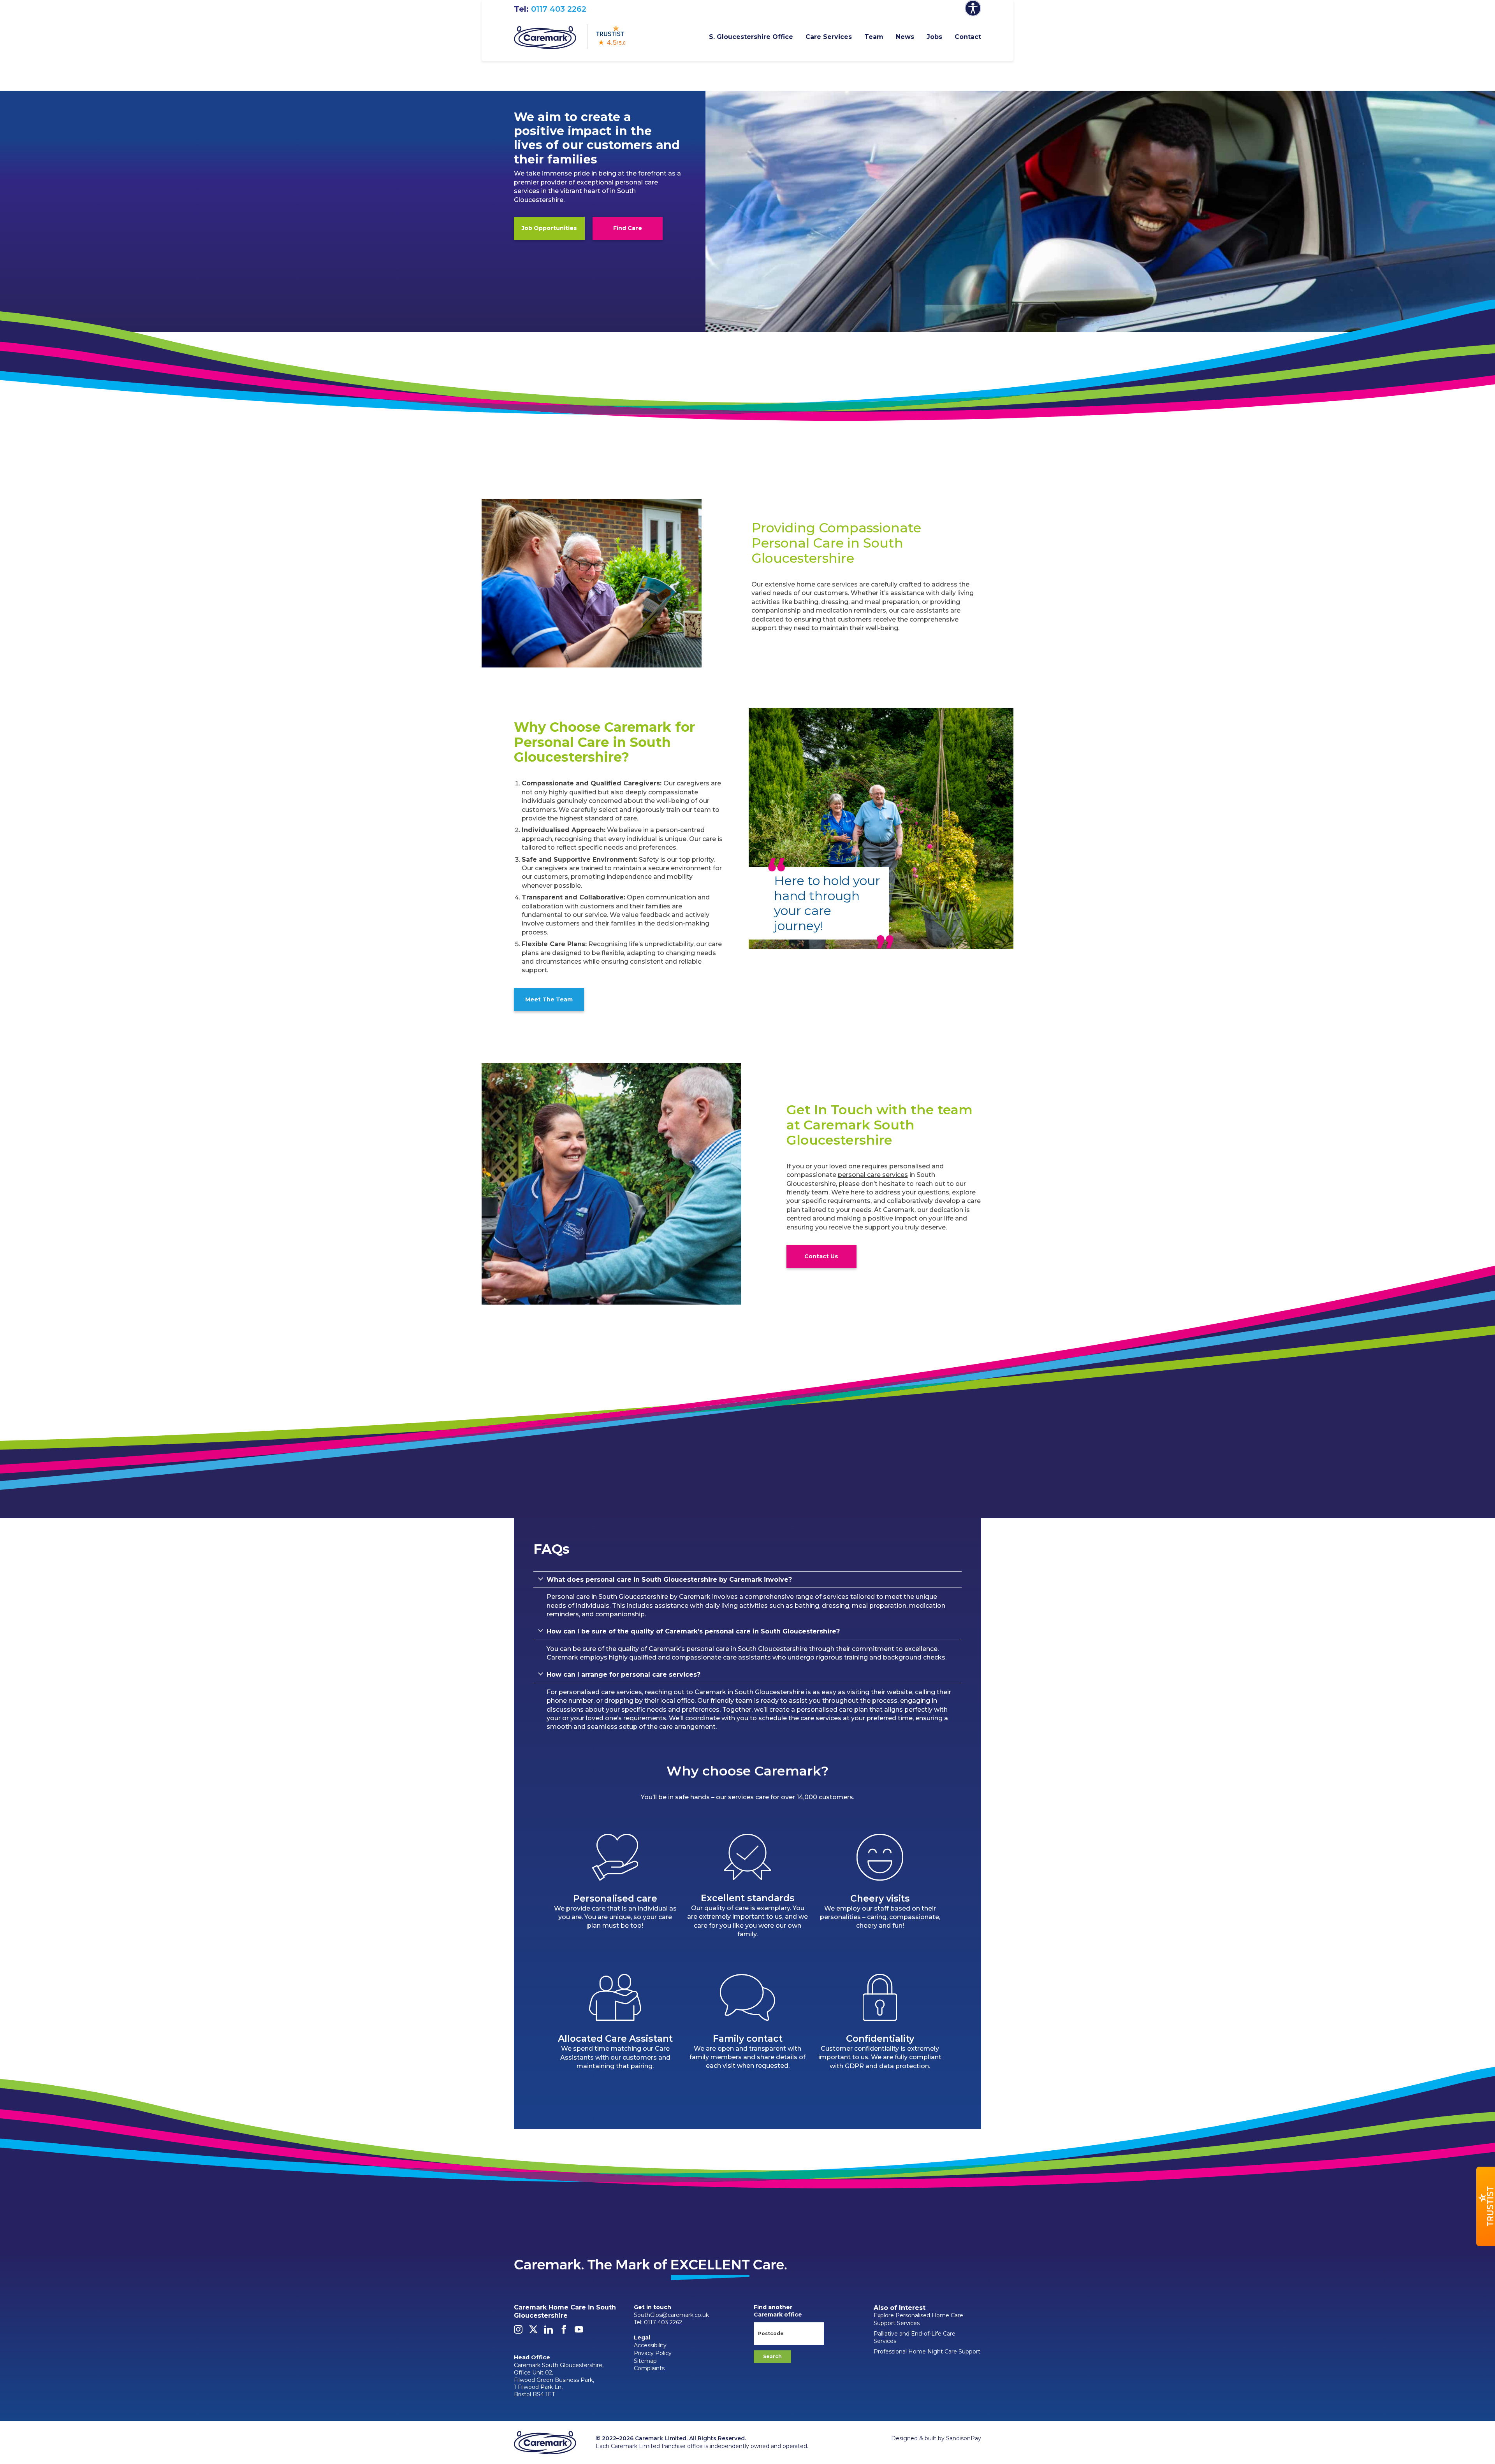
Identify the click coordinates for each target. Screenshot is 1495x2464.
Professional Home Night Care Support (927, 2352)
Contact (968, 37)
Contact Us (821, 1256)
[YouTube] (579, 2332)
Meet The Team (549, 999)
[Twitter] (533, 2332)
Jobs (934, 37)
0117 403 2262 (559, 9)
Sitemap (645, 2361)
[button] (1486, 2206)
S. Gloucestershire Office (751, 37)
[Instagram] (518, 2332)
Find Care (628, 228)
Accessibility (650, 2345)
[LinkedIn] (549, 2332)
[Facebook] (564, 2332)
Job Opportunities (549, 228)
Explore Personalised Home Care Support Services (918, 2319)
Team (874, 37)
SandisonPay (964, 2438)
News (905, 37)
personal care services (873, 1175)
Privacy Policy (653, 2353)
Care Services (829, 37)
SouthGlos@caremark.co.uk (671, 2315)
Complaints (649, 2368)
